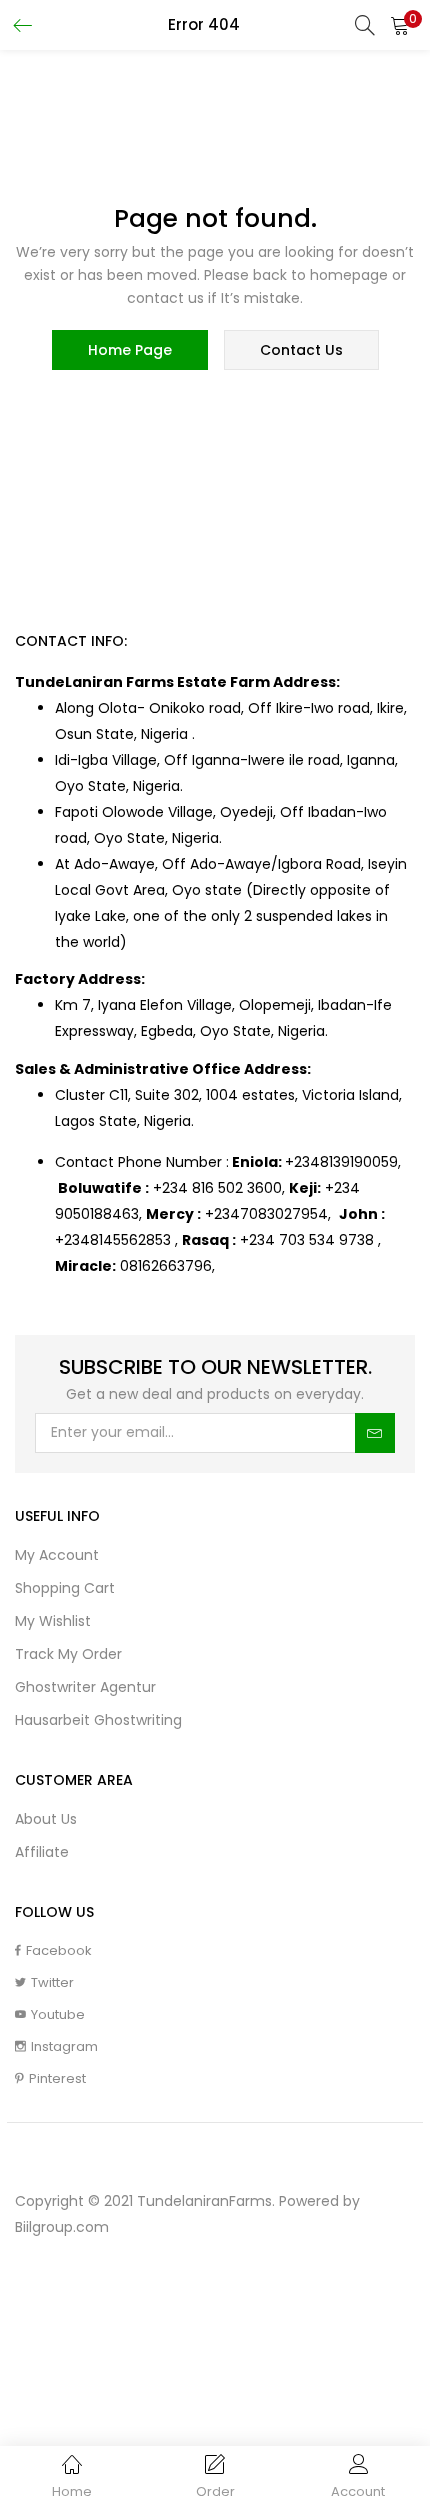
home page (130, 350)
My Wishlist (53, 1621)
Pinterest (57, 2078)
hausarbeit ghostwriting (98, 1720)
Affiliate (42, 1852)
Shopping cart (65, 1588)
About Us (46, 1819)
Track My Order (68, 1654)
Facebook (59, 1950)
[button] (400, 25)
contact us (301, 350)
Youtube (58, 2014)
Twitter (52, 1982)
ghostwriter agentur (85, 1687)
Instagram (64, 2046)
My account (57, 1555)
